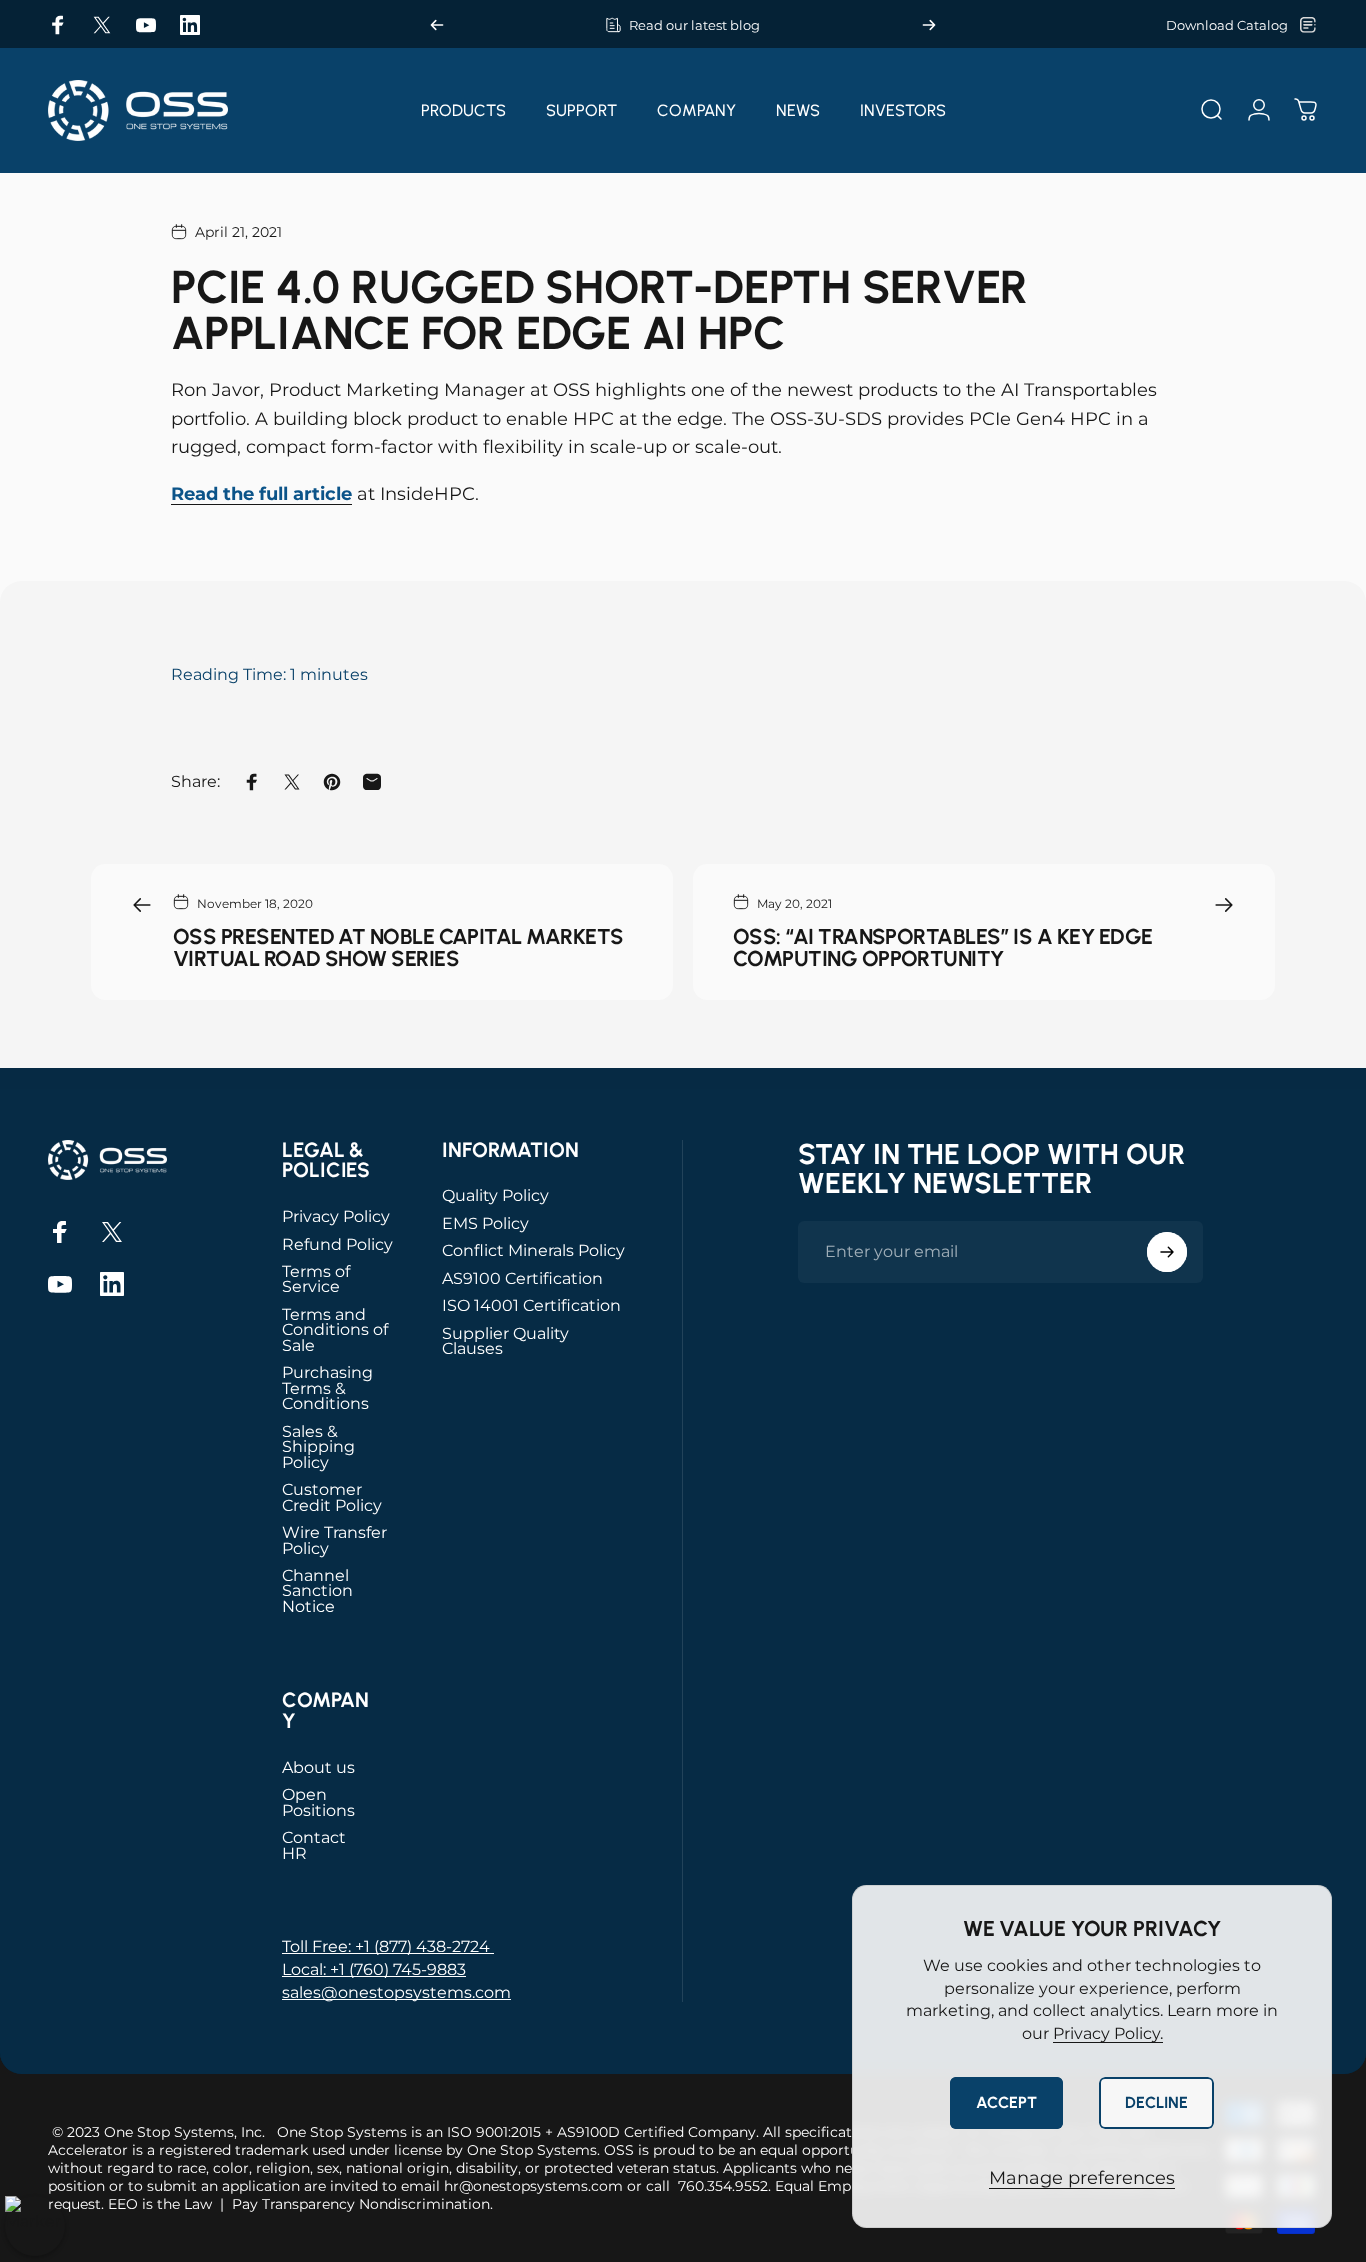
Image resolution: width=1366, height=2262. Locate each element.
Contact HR (314, 1845)
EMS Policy (485, 1223)
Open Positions (318, 1802)
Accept (1006, 2102)
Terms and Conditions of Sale (335, 1330)
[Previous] (437, 25)
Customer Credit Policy (332, 1497)
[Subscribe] (1167, 1252)
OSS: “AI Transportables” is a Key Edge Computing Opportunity (942, 947)
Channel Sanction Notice (317, 1591)
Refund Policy (337, 1244)
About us (318, 1767)
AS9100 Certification (522, 1278)
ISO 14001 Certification (531, 1305)
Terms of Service (316, 1279)
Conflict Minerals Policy (533, 1250)
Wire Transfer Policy (334, 1540)
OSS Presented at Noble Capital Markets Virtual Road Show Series (398, 947)
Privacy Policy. (1108, 2033)
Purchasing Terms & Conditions (327, 1388)
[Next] (929, 25)
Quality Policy (495, 1195)
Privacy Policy (336, 1216)
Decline (1156, 2102)
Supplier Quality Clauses (505, 1341)
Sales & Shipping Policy (318, 1447)
